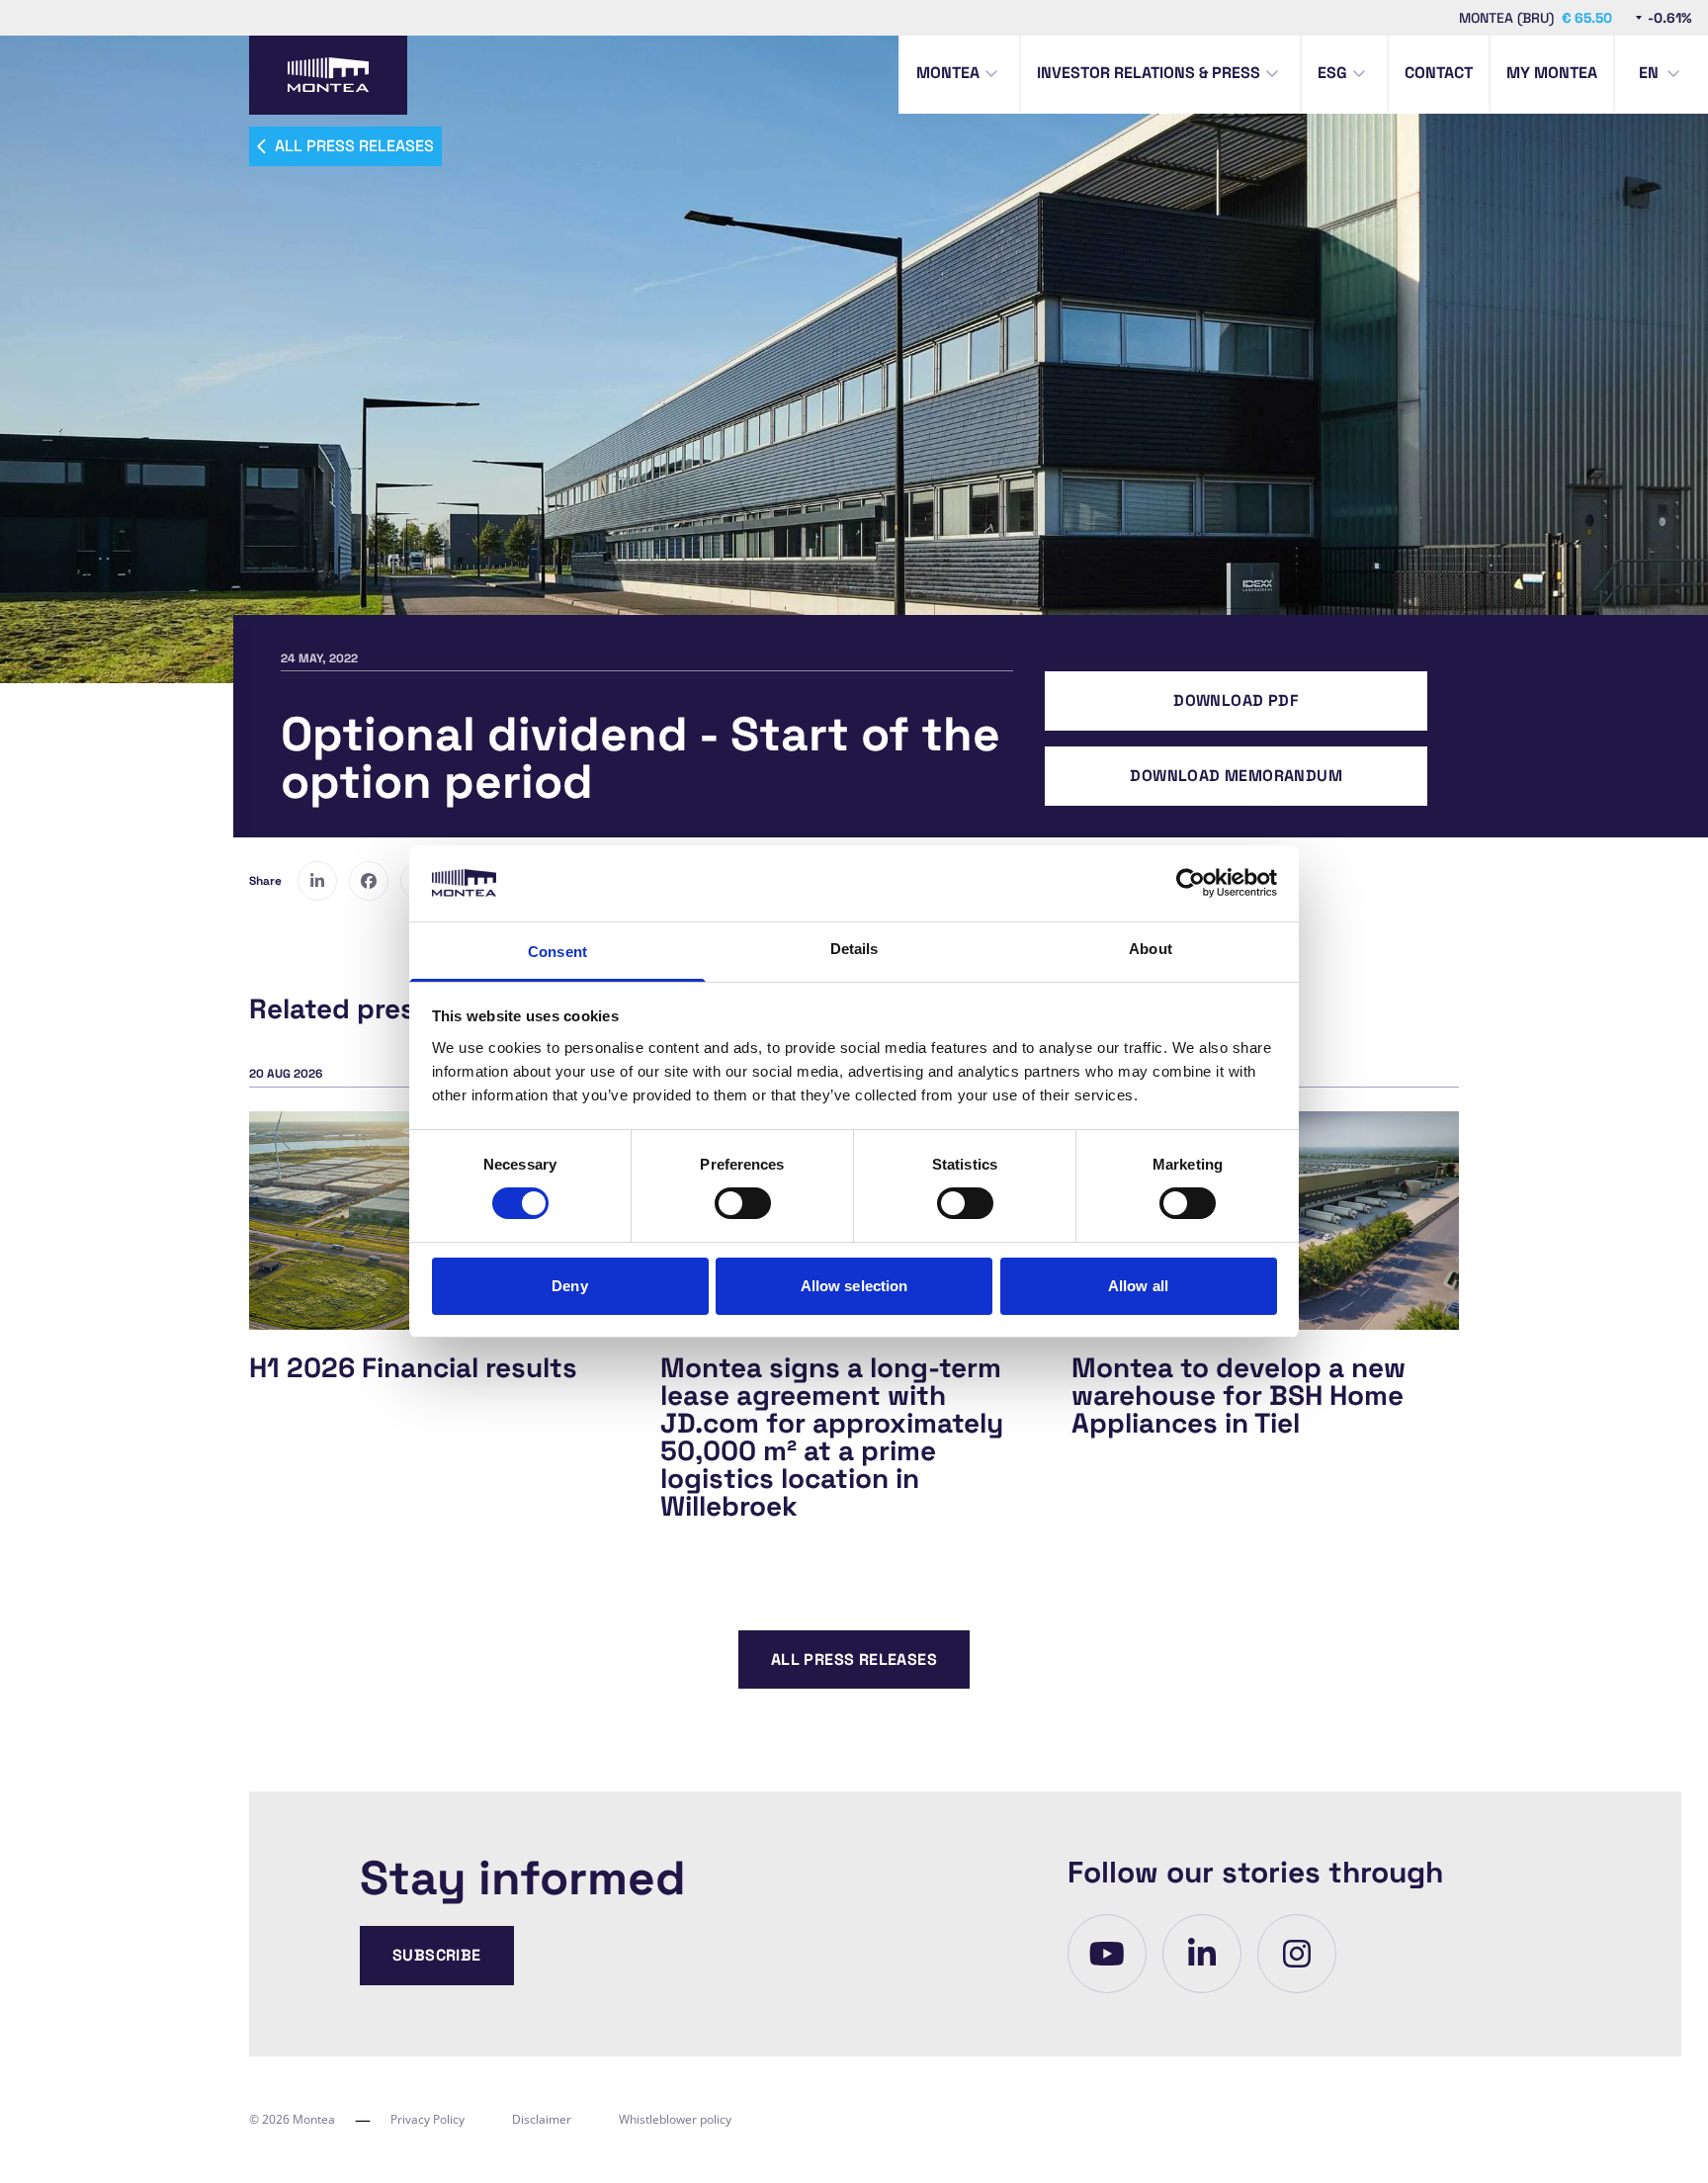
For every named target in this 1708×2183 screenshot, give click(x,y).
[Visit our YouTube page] (1107, 1954)
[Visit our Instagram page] (1297, 1954)
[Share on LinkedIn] (317, 881)
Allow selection (854, 1286)
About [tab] (1151, 949)
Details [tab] (854, 949)
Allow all (1138, 1286)
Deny (569, 1286)
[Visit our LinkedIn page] (1202, 1954)
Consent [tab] (557, 952)
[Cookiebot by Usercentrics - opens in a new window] (1191, 883)
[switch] (743, 1203)
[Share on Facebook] (369, 881)
